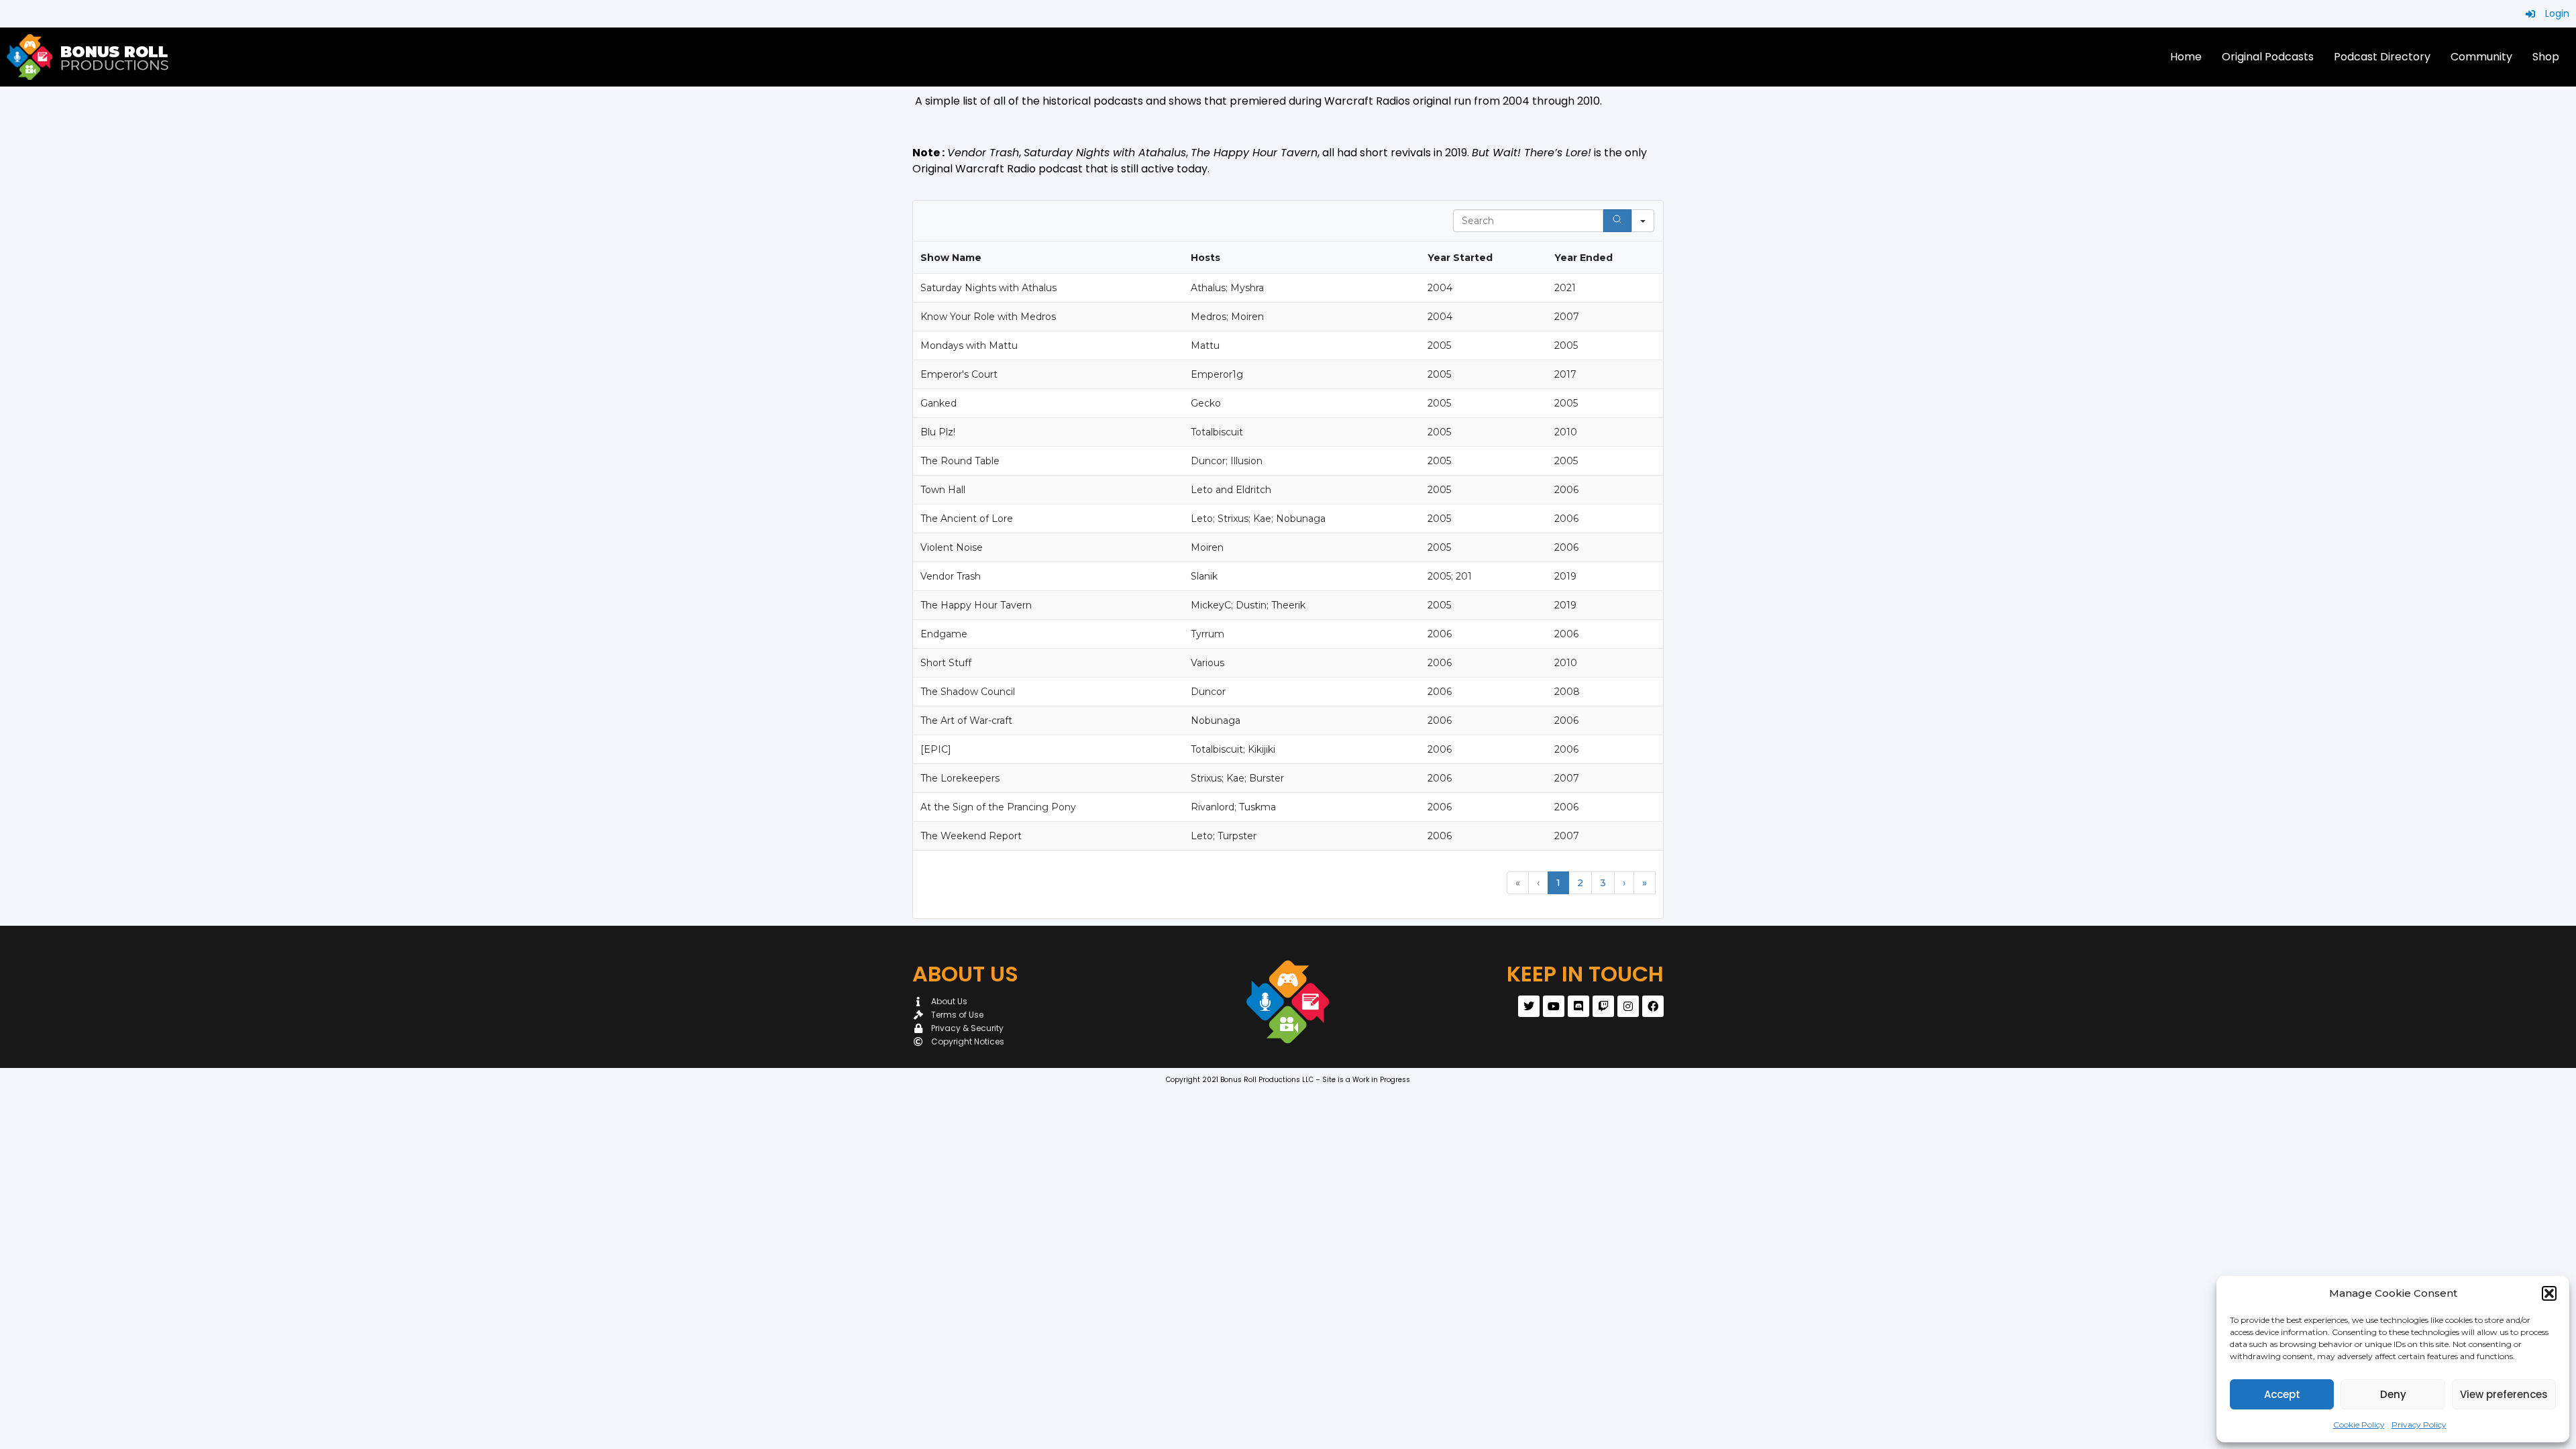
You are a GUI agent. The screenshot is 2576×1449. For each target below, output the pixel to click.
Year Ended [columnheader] (1584, 258)
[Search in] (1643, 221)
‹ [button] (1538, 883)
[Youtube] (1554, 1006)
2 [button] (1580, 883)
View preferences (2504, 1394)
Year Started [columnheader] (1460, 258)
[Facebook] (1653, 1006)
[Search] (1617, 221)
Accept (2282, 1394)
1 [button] (1558, 883)
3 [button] (1603, 883)
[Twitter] (1529, 1006)
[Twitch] (1603, 1006)
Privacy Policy (2419, 1425)
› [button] (1624, 883)
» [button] (1645, 883)
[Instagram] (1628, 1006)
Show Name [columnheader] (951, 258)
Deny (2393, 1394)
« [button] (1518, 883)
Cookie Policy (2359, 1425)
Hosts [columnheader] (1205, 258)
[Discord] (1578, 1006)
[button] (2549, 1293)
